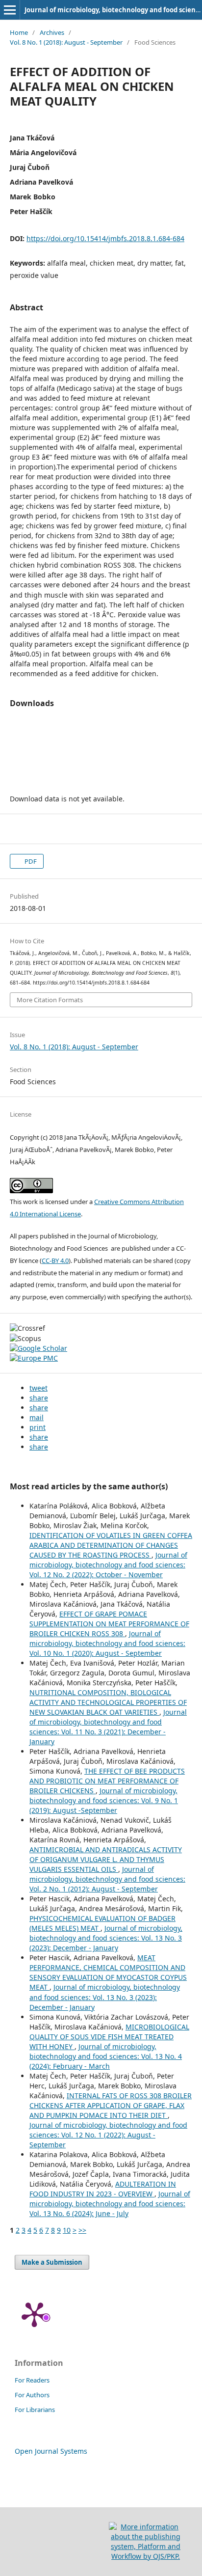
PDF (30, 861)
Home (19, 32)
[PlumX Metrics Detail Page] (34, 2314)
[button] (38, 1388)
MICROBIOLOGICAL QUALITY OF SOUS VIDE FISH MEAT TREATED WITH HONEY (109, 2037)
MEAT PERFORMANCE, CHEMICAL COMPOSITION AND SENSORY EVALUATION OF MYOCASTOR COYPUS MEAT (108, 1972)
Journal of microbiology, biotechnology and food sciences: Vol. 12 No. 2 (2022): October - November (108, 1565)
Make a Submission (52, 2262)
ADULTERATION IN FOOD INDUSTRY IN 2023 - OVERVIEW (103, 2189)
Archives (52, 32)
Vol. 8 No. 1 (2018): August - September (66, 42)
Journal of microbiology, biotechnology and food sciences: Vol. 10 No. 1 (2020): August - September (107, 1643)
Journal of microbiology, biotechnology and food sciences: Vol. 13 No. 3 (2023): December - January (106, 1938)
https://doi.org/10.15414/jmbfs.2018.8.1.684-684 (105, 238)
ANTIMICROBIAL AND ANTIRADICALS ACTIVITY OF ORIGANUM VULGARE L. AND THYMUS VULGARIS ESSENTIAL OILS (106, 1859)
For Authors (32, 2395)
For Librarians (35, 2410)
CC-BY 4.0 (55, 1261)
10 (67, 2230)
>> (82, 2230)
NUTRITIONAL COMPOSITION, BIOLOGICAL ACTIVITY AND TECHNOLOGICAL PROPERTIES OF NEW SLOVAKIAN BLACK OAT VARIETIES (108, 1702)
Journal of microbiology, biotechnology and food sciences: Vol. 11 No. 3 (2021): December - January (108, 1727)
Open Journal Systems (51, 2451)
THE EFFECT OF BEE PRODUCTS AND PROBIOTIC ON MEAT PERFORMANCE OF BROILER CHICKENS (107, 1781)
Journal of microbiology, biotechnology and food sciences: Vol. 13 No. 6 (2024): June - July (110, 2204)
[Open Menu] (10, 10)
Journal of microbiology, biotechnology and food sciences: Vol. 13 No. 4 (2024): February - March (106, 2056)
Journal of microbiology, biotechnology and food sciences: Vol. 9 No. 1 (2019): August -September (104, 1800)
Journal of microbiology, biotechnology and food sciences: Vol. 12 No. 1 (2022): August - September (108, 2135)
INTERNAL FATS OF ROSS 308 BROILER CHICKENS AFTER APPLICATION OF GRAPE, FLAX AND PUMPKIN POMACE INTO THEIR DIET (111, 2105)
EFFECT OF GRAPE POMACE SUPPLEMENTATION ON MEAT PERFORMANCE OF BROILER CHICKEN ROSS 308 (109, 1624)
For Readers (32, 2380)
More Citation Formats (50, 1000)
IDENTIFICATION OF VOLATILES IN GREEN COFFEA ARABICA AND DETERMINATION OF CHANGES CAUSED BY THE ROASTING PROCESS (111, 1545)
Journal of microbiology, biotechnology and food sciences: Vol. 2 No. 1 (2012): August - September (107, 1879)
